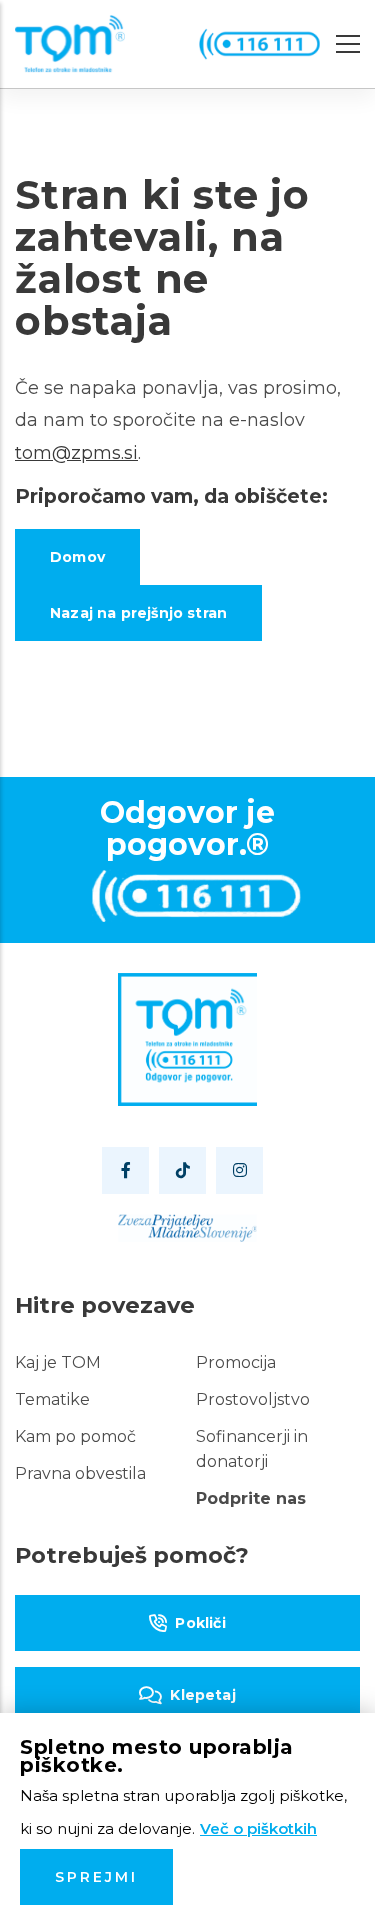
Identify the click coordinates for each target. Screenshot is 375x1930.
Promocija (236, 1362)
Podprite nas (251, 1498)
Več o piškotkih (258, 1828)
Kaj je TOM (58, 1362)
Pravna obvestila (80, 1473)
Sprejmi (96, 1877)
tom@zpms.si (76, 453)
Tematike (52, 1399)
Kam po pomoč (75, 1436)
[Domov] (70, 44)
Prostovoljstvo (253, 1399)
